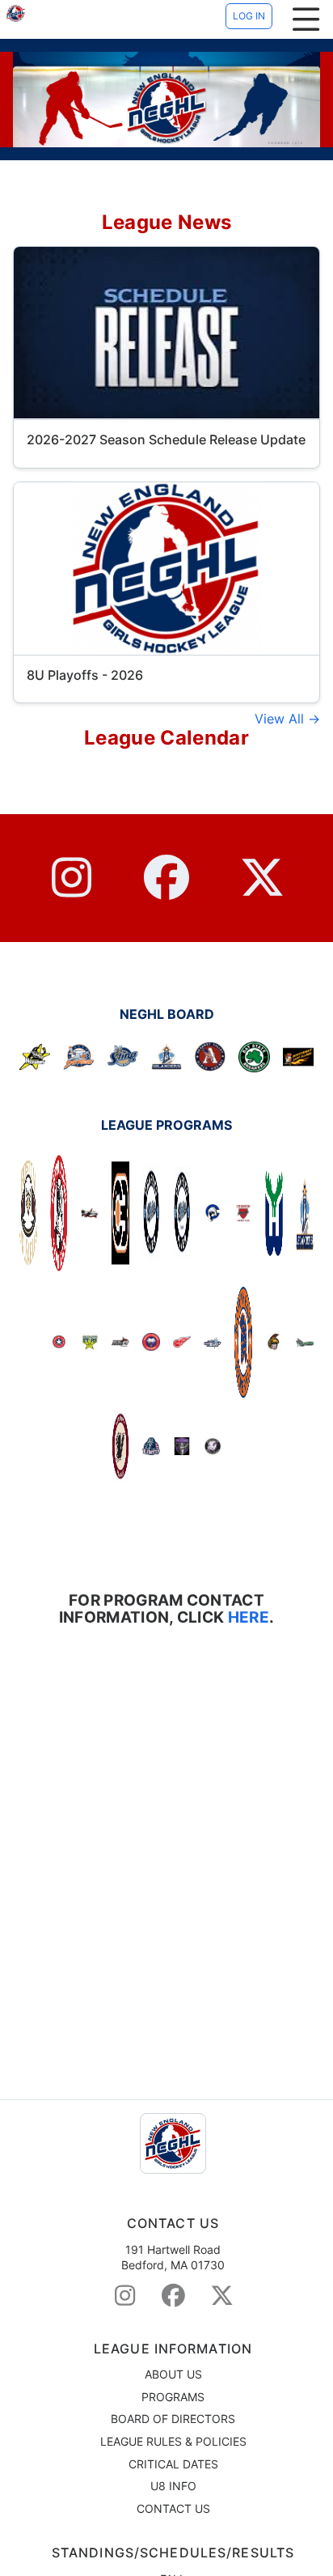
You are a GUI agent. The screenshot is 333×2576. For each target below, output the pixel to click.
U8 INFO (173, 2486)
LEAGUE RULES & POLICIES (173, 2441)
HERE (247, 1617)
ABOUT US (173, 2374)
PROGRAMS (173, 2397)
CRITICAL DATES (173, 2464)
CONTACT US (173, 2508)
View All (281, 719)
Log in (249, 16)
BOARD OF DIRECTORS (173, 2419)
